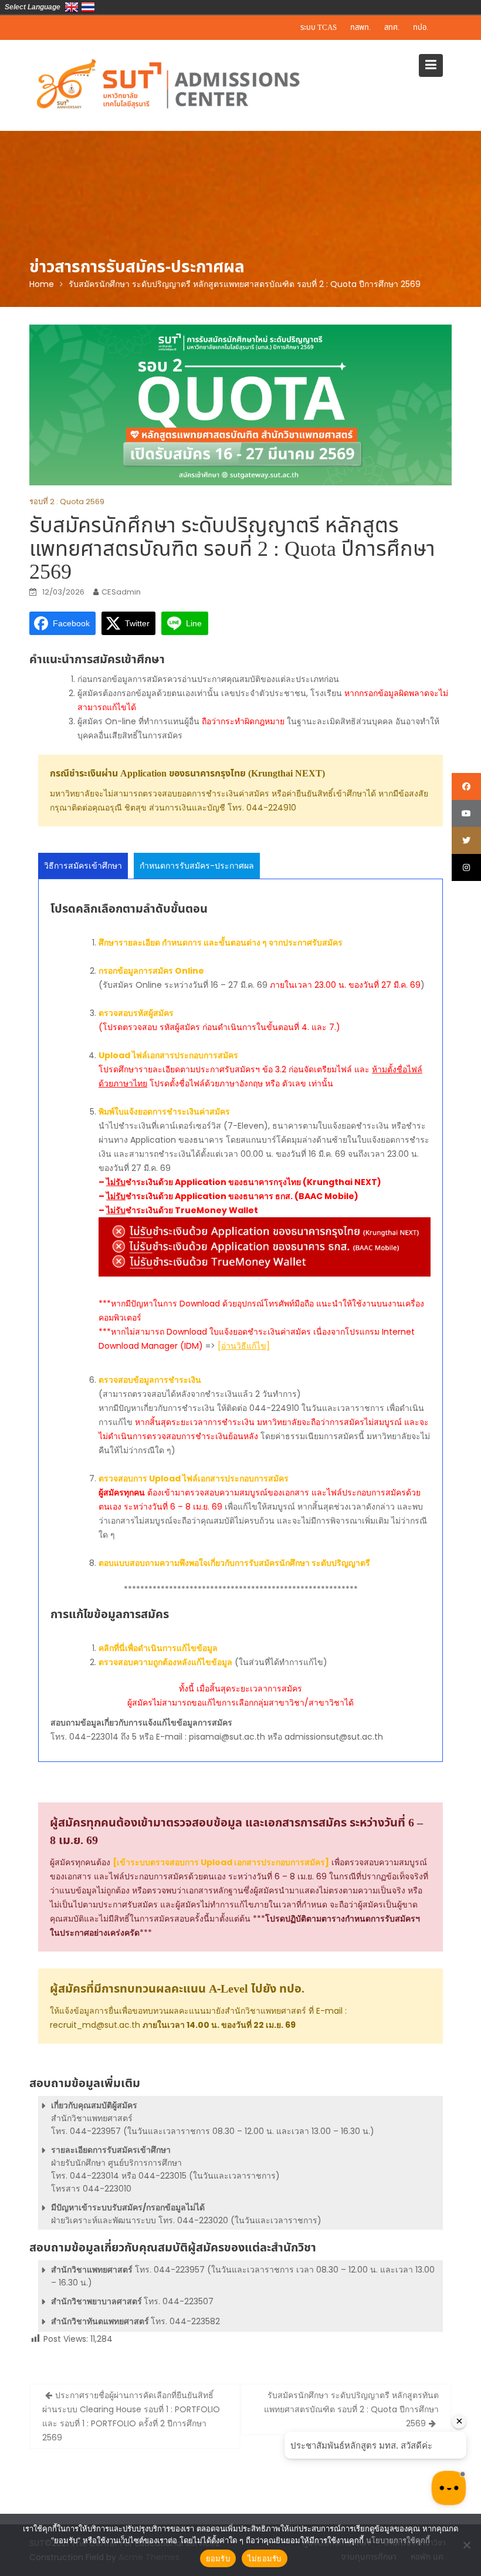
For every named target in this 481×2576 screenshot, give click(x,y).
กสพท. (360, 28)
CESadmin (121, 592)
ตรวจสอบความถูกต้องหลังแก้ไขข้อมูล (165, 1662)
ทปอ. (421, 28)
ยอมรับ (218, 2558)
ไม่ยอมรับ (265, 2558)
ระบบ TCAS (319, 28)
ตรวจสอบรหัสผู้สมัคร (136, 1013)
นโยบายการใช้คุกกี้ (398, 2540)
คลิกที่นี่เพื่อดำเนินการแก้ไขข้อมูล (158, 1648)
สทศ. (392, 28)
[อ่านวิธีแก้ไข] (244, 1346)
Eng (72, 7)
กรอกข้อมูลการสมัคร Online (151, 971)
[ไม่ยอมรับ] (466, 2545)
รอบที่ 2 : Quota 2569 (67, 502)
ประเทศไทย (88, 7)
